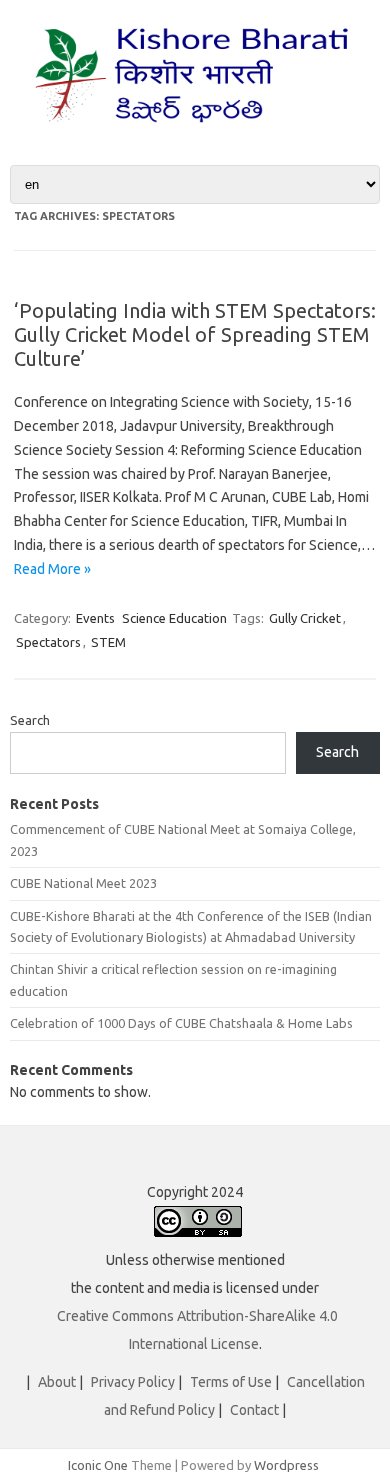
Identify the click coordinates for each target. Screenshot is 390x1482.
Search (30, 720)
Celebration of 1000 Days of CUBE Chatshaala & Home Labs (181, 1023)
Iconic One (98, 1465)
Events (95, 618)
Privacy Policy (133, 1382)
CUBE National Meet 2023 (83, 883)
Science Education (174, 618)
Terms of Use (231, 1382)
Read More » (52, 569)
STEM (108, 642)
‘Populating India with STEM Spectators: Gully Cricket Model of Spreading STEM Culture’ (195, 334)
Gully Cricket (305, 618)
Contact (254, 1410)
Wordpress (286, 1465)
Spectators (48, 642)
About (57, 1382)
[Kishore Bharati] (195, 131)
